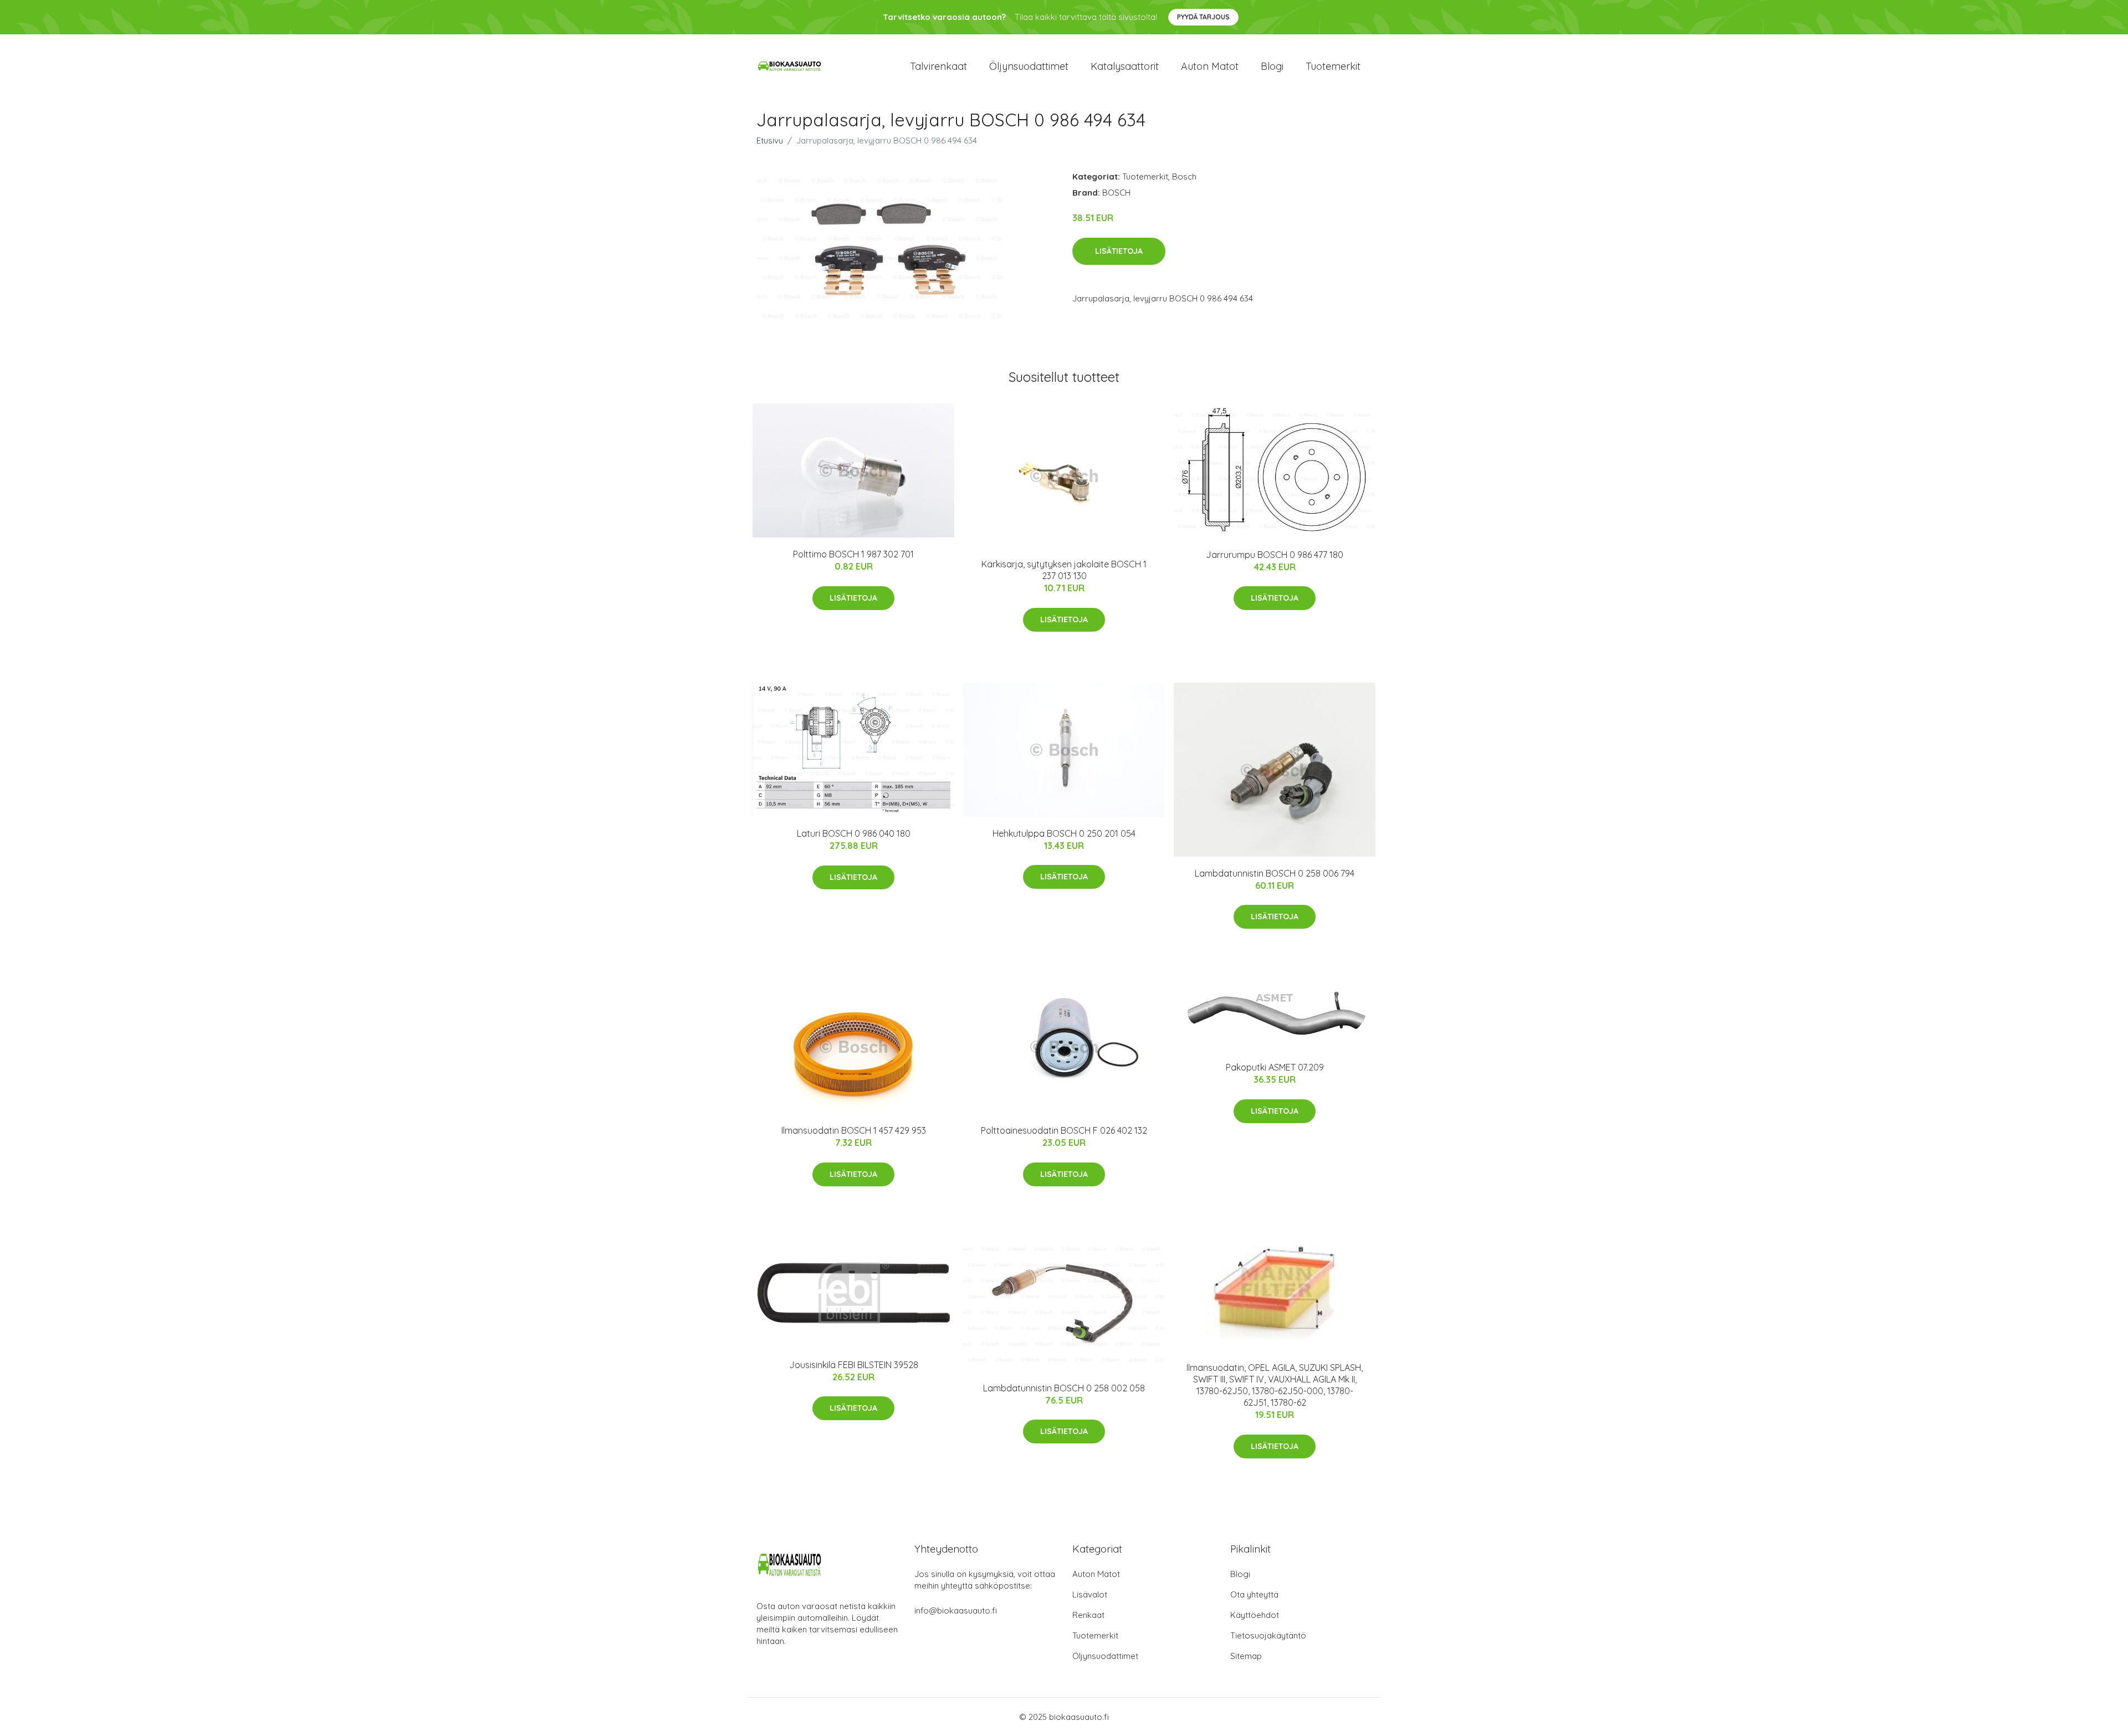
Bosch (1184, 176)
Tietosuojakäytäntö (1268, 1635)
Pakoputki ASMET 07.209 (1275, 1067)
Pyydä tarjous (1203, 17)
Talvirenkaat (938, 66)
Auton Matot (1096, 1574)
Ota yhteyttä (1254, 1594)
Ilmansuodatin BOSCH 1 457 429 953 (854, 1130)
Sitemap (1246, 1656)
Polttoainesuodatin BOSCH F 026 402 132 (1064, 1130)
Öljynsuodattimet (1029, 66)
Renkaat (1088, 1615)
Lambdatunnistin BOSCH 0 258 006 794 (1275, 873)
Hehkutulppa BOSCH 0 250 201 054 (1064, 833)
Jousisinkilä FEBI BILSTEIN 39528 (854, 1365)
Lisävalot (1090, 1594)
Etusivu (770, 140)
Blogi (1272, 66)
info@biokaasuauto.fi (956, 1610)
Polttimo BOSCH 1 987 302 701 (853, 554)
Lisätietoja (1119, 251)
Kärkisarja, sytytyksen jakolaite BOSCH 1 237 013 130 (1064, 570)
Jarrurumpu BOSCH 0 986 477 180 (1275, 555)
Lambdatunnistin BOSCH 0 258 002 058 (1064, 1388)
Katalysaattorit (1125, 66)
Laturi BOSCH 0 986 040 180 (854, 833)
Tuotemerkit (1333, 66)
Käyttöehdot (1255, 1615)
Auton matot (1210, 66)
